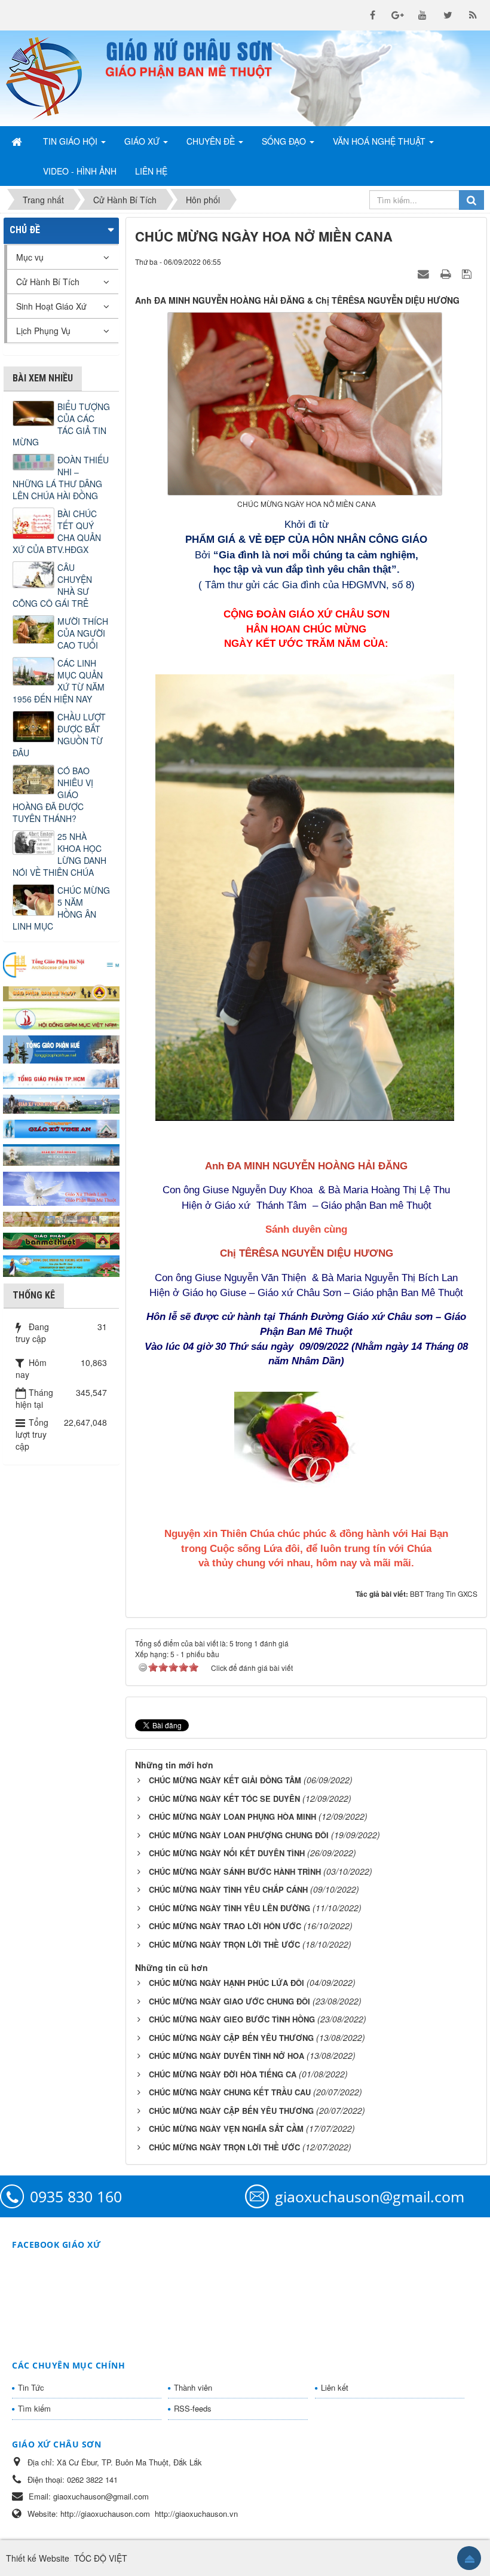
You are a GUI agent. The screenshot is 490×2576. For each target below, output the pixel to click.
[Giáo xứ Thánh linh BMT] (61, 1187)
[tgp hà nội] (61, 964)
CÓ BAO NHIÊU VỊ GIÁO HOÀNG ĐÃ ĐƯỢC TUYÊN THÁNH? (53, 795)
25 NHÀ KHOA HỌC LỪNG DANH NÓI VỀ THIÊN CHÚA (59, 854)
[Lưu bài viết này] (468, 273)
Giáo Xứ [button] (143, 141)
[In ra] (447, 273)
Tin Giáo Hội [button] (71, 141)
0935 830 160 (76, 2196)
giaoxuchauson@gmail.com (370, 2196)
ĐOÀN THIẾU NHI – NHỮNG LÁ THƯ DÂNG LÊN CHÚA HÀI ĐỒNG (61, 478)
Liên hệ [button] (151, 171)
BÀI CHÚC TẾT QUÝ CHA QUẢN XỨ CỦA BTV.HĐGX (57, 531)
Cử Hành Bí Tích (48, 282)
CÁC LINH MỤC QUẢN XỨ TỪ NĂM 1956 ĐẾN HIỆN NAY (59, 681)
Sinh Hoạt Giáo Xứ (51, 306)
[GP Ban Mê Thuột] (61, 992)
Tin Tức (31, 2387)
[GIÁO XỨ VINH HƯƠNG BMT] (61, 1103)
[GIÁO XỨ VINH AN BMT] (61, 1127)
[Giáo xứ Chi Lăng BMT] (61, 1218)
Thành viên (193, 2387)
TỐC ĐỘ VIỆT (101, 2558)
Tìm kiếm (34, 2408)
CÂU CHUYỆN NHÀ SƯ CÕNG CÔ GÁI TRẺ (52, 585)
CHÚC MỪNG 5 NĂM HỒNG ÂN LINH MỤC (61, 908)
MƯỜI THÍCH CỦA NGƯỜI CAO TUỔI (83, 633)
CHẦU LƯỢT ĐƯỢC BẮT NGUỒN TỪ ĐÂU (59, 735)
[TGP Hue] (61, 1048)
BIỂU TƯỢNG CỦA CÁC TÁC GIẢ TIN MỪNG (61, 424)
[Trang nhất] (18, 141)
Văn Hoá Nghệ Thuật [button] (380, 141)
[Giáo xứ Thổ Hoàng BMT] (61, 1153)
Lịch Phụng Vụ (43, 331)
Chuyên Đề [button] (212, 141)
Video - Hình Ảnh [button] (80, 171)
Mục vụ (30, 257)
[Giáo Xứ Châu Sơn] (51, 78)
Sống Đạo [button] (285, 141)
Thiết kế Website (38, 2558)
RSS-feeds (193, 2408)
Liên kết (335, 2387)
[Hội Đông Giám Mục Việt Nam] (61, 1017)
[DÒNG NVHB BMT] (61, 1265)
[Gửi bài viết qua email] (425, 273)
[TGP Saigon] (61, 1078)
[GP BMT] (61, 1240)
